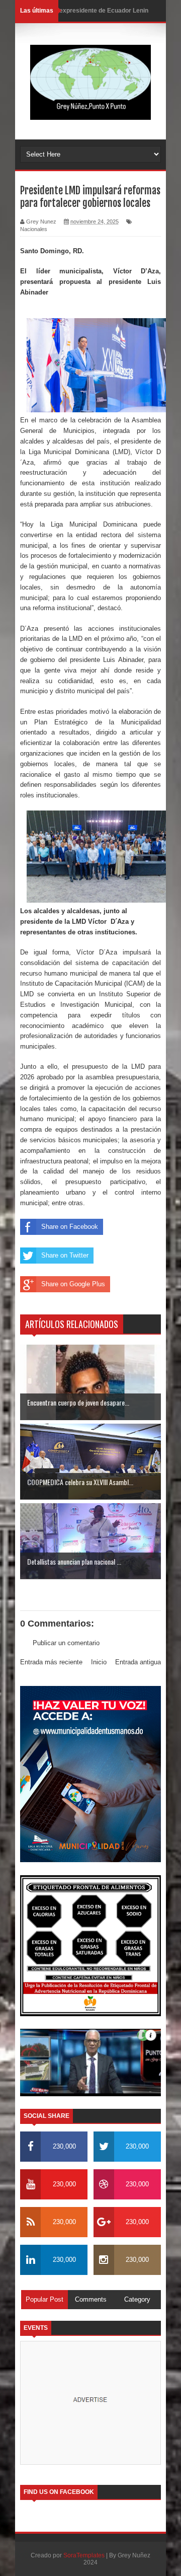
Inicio (99, 1662)
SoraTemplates (84, 2555)
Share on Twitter (65, 1255)
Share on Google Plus (73, 1284)
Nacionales (34, 229)
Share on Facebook (70, 1227)
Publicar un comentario (66, 1643)
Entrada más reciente (51, 1662)
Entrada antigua (138, 1662)
